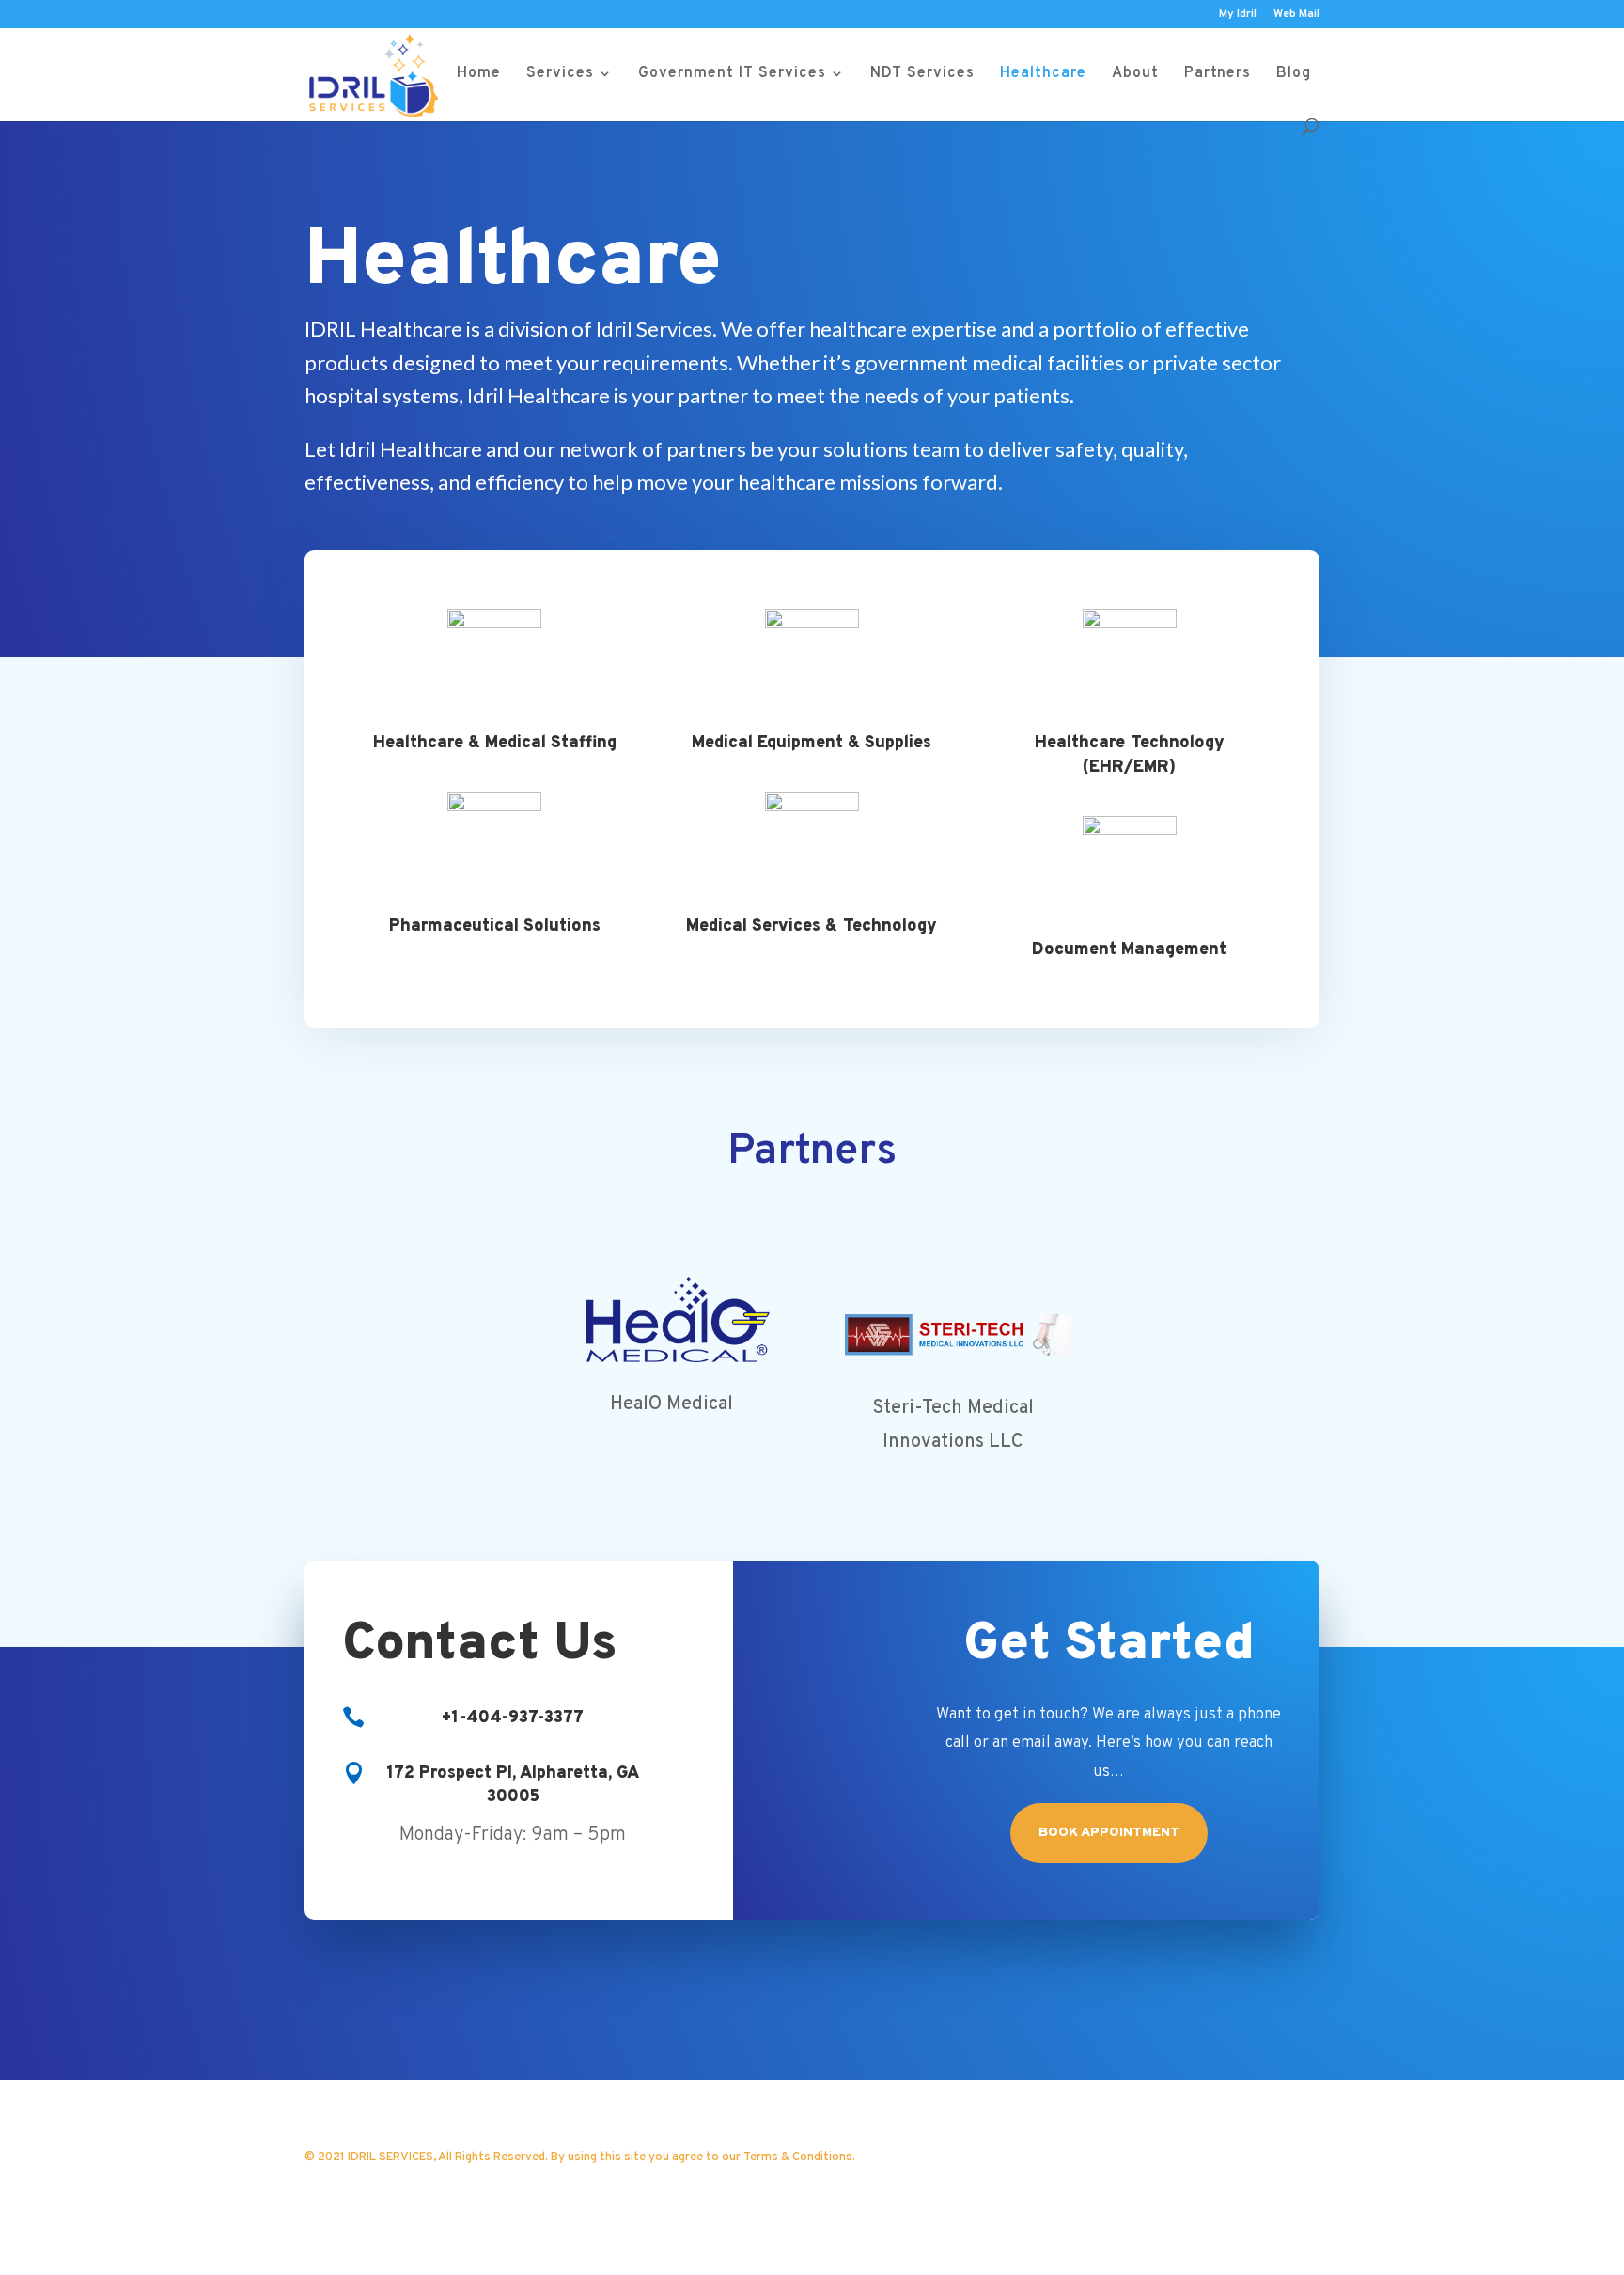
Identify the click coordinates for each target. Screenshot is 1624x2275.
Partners (1218, 75)
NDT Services (922, 75)
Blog (1294, 75)
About (1135, 75)
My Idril (1238, 15)
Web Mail (1296, 15)
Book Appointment (1109, 1833)
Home (479, 75)
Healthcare (1043, 75)
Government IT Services (732, 75)
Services (560, 75)
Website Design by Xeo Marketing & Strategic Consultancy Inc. (573, 2187)
